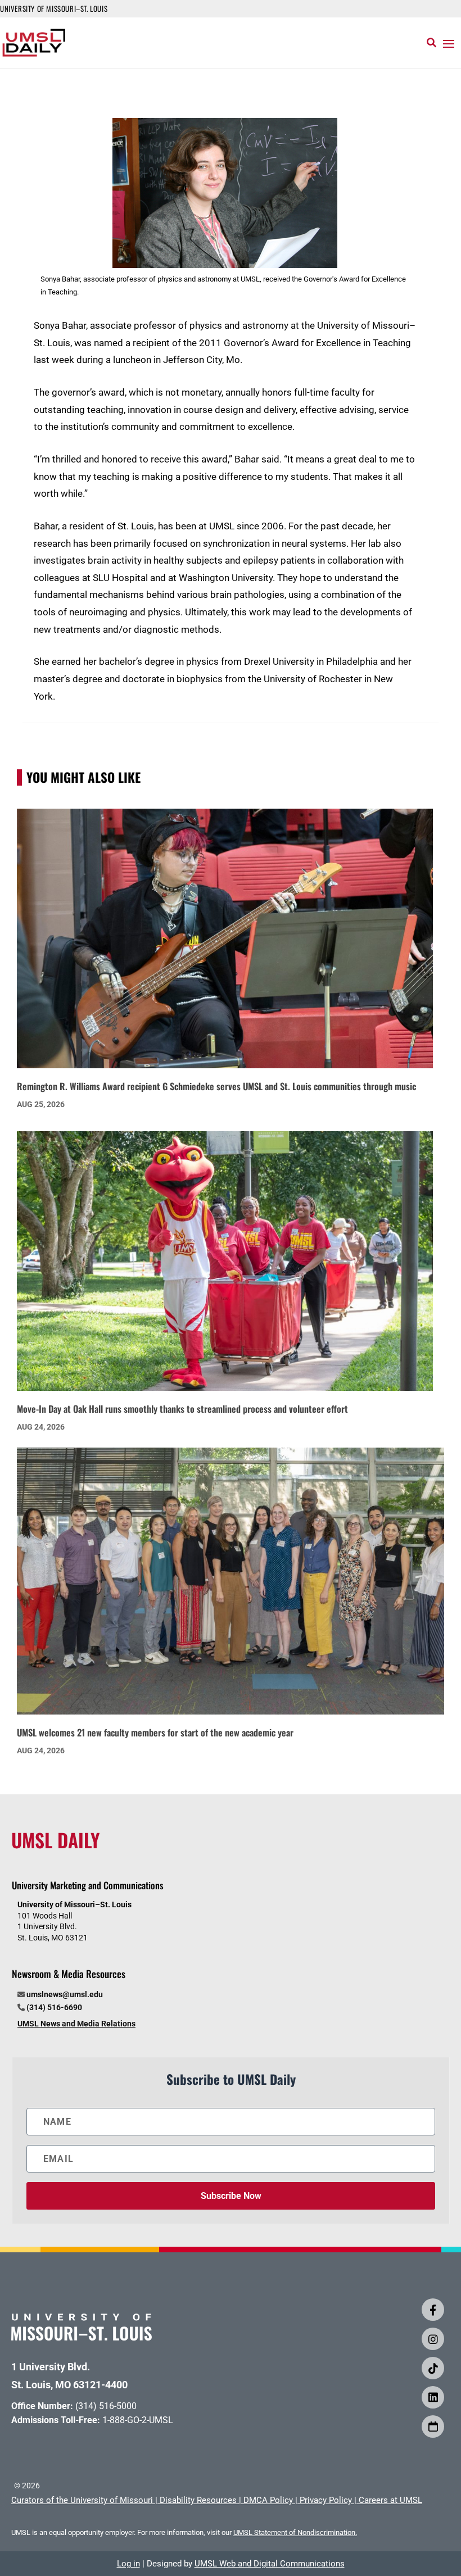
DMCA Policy (268, 2500)
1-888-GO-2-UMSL (138, 2420)
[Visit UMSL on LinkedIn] (433, 2397)
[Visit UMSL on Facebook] (433, 2310)
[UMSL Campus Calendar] (433, 2427)
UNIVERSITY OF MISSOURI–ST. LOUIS (54, 8)
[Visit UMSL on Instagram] (433, 2339)
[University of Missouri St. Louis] (82, 2337)
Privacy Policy (326, 2500)
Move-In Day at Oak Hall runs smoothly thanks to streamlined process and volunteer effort (182, 1409)
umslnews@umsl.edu (65, 1994)
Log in (128, 2564)
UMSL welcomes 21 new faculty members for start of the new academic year (155, 1732)
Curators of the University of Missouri (82, 2500)
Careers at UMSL (390, 2500)
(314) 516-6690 (54, 2007)
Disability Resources (198, 2500)
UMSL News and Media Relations (76, 2024)
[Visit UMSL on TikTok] (433, 2368)
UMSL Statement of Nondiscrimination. (295, 2532)
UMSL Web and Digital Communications (270, 2564)
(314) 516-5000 (106, 2406)
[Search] (431, 43)
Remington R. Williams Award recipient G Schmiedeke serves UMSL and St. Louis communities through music (216, 1086)
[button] (449, 43)
